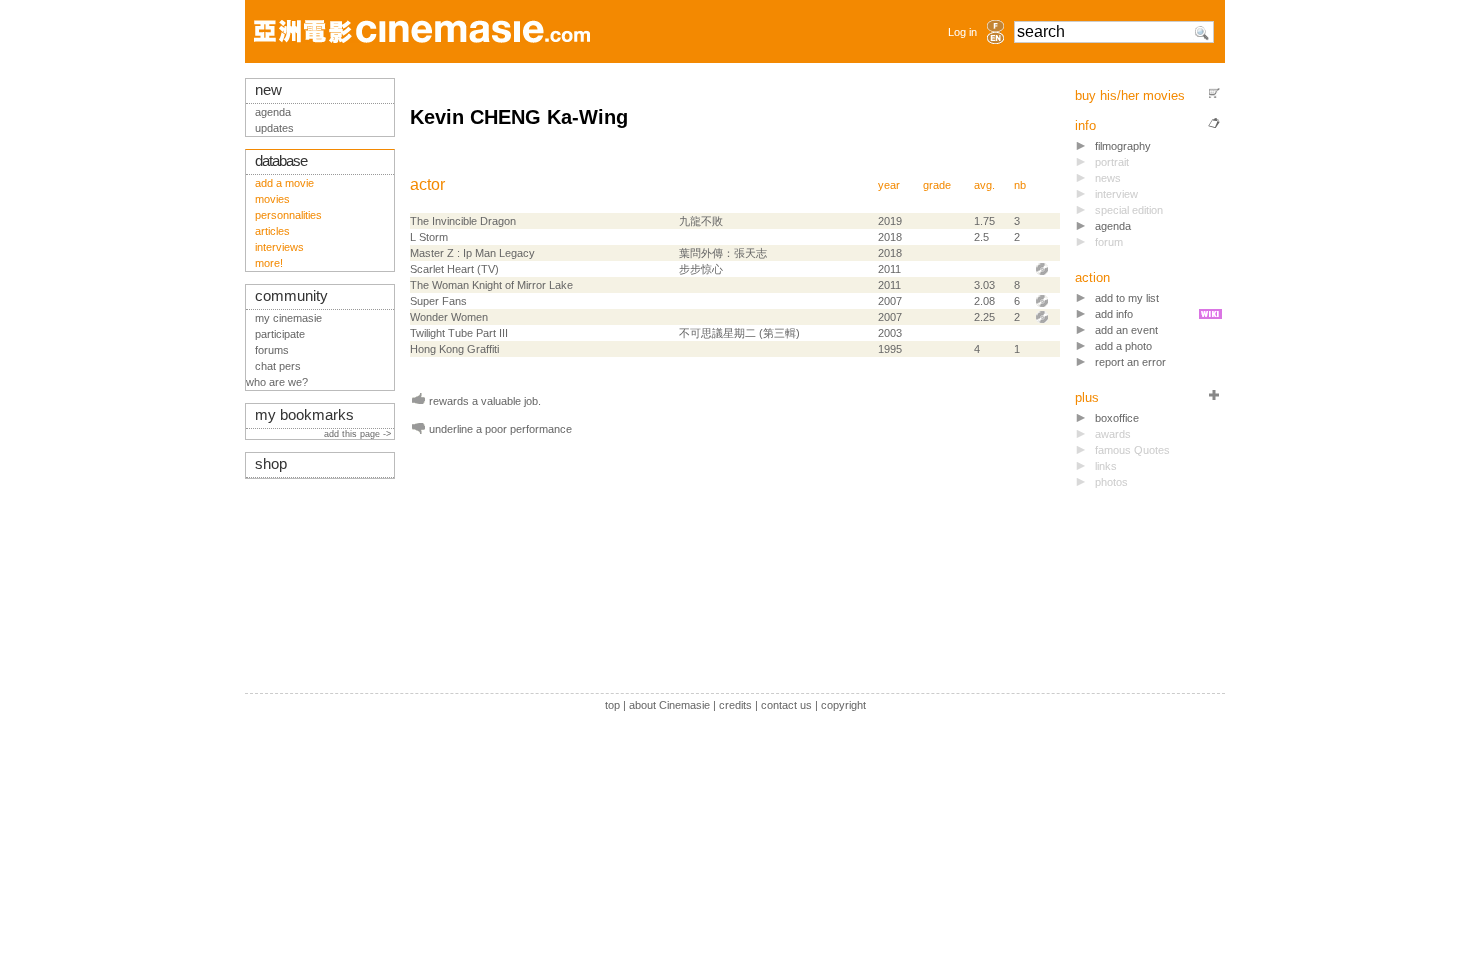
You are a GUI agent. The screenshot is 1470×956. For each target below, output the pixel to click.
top (612, 705)
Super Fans (438, 301)
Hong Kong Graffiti (454, 349)
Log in (962, 32)
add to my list (1127, 298)
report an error (1130, 362)
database (281, 161)
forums (272, 350)
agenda (1113, 226)
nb (1020, 185)
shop (271, 464)
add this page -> (359, 434)
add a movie (284, 183)
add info (1114, 314)
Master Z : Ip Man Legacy (472, 253)
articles (272, 231)
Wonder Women (449, 317)
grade (937, 185)
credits (735, 705)
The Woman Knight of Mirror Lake (491, 285)
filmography (1123, 146)
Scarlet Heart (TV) (454, 269)
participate (280, 334)
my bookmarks (304, 415)
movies (272, 199)
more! (269, 263)
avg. (984, 185)
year (889, 185)
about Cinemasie (669, 705)
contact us (786, 705)
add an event (1126, 330)
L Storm (429, 237)
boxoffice (1117, 418)
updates (274, 128)
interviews (279, 247)
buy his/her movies (1130, 95)
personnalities (288, 215)
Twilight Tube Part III (459, 333)
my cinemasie (288, 318)
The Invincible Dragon (463, 221)
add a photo (1123, 346)
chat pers (278, 366)
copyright (843, 705)
